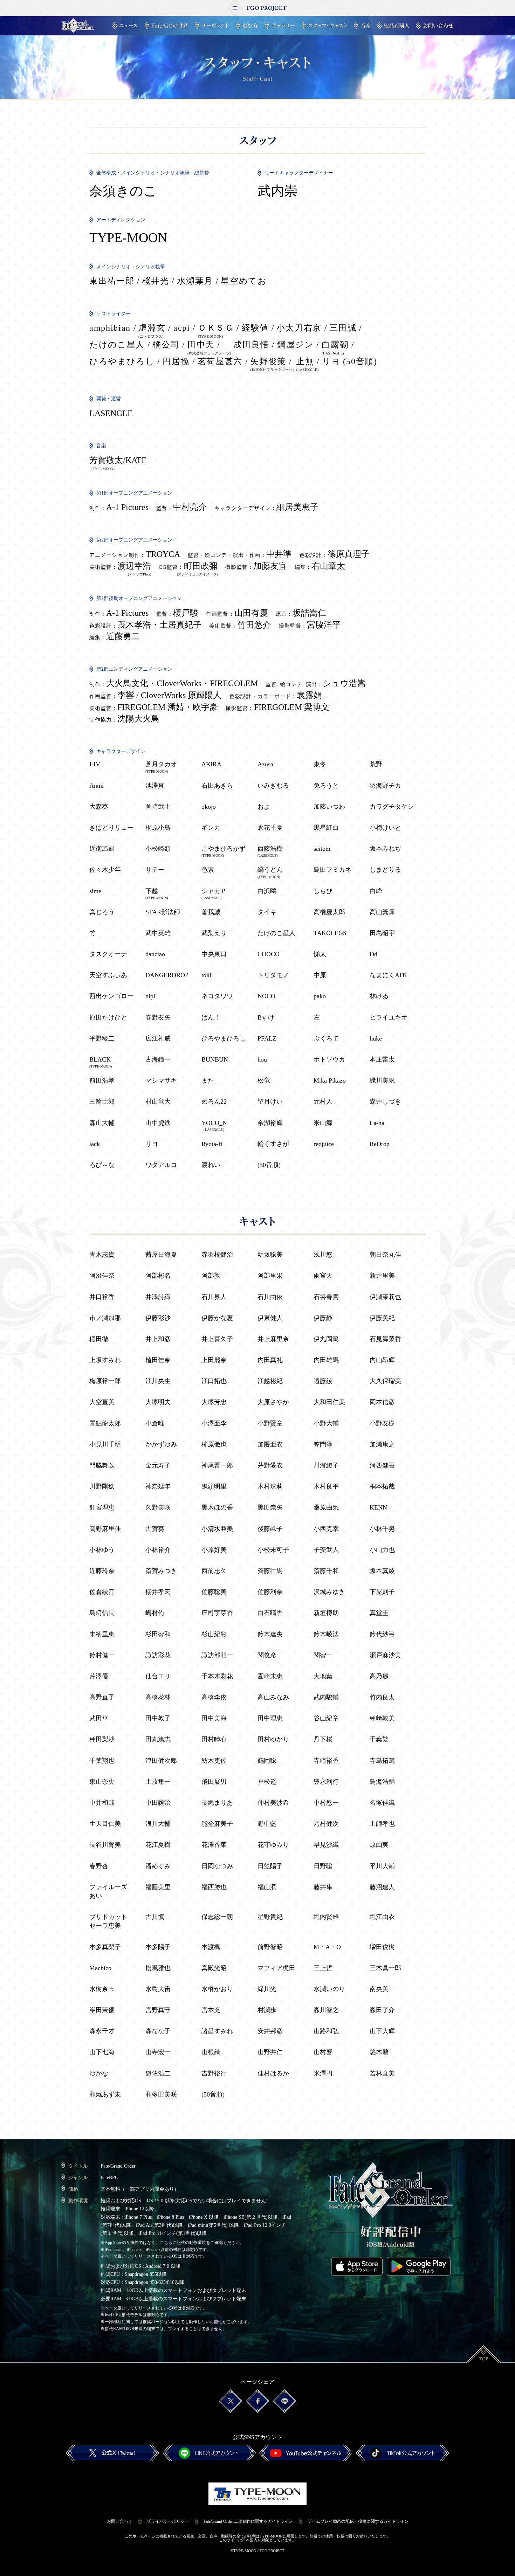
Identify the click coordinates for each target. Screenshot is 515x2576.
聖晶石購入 (393, 26)
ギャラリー (280, 26)
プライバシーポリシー (168, 2521)
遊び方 (247, 26)
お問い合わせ (435, 26)
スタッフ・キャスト (324, 26)
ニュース (125, 26)
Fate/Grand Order (78, 26)
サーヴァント (212, 26)
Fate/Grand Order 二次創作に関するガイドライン (248, 2521)
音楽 (362, 26)
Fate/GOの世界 (166, 26)
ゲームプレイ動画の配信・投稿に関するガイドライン (358, 2521)
